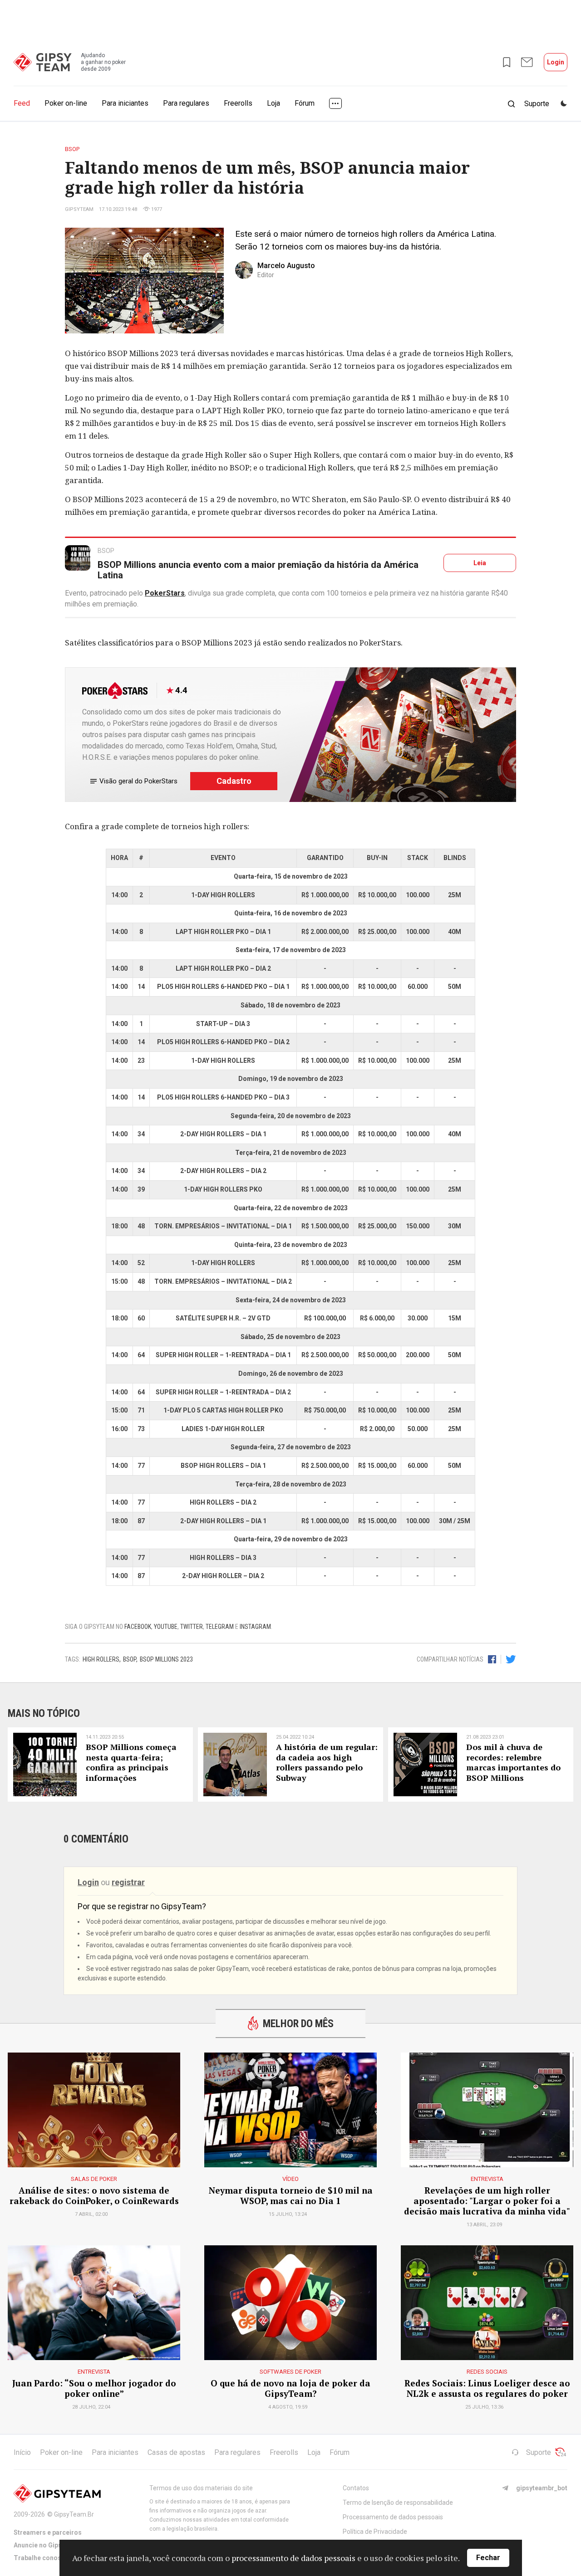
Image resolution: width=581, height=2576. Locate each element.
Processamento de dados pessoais (393, 2517)
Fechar (488, 2558)
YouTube (166, 1627)
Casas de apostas (176, 2452)
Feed (22, 103)
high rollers (101, 1659)
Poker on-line (66, 103)
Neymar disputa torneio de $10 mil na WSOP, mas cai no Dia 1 (291, 2196)
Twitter (192, 1627)
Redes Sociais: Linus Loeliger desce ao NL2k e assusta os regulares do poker (487, 2389)
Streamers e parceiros (48, 2532)
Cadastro (234, 781)
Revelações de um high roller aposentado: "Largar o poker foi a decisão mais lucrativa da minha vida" (487, 2201)
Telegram (220, 1627)
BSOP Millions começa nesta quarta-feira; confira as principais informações (131, 1762)
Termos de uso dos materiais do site (201, 2488)
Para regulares (186, 103)
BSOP (130, 1659)
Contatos (356, 2488)
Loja (273, 103)
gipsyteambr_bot (542, 2488)
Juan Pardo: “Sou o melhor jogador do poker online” (94, 2389)
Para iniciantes (125, 103)
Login (556, 62)
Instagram (255, 1627)
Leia (480, 563)
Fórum (305, 103)
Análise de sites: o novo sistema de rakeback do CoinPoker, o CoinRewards (94, 2196)
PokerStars (165, 593)
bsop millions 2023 (166, 1659)
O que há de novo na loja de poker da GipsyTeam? (290, 2389)
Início (22, 2452)
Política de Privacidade (375, 2532)
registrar (128, 1882)
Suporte (539, 2452)
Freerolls (238, 103)
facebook (138, 1627)
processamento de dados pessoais (293, 2558)
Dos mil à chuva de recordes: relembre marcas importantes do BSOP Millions (513, 1762)
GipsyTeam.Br (74, 2514)
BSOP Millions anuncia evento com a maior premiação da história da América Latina (258, 570)
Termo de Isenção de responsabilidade (398, 2503)
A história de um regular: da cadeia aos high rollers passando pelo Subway (327, 1762)
